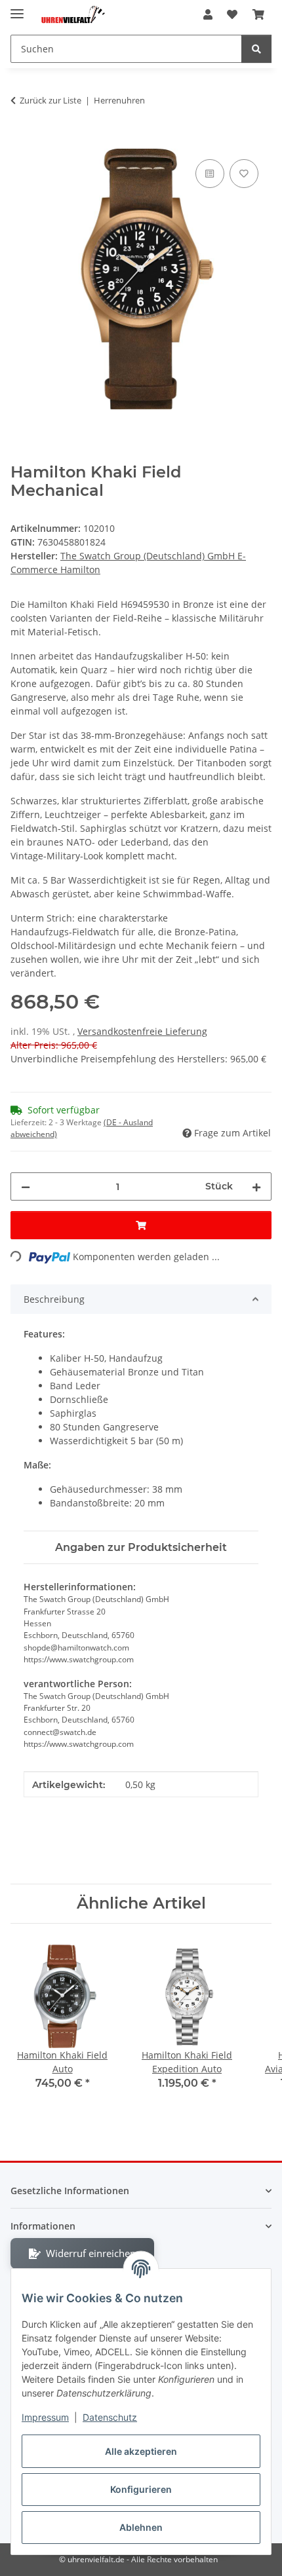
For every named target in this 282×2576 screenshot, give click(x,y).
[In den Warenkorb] (21, 141)
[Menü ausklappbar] (17, 8)
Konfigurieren (141, 2489)
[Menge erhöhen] (256, 1186)
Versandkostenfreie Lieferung (142, 1031)
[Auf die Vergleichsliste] (210, 174)
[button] (208, 14)
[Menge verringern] (26, 1186)
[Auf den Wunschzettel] (244, 174)
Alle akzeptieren (141, 2451)
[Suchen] (256, 49)
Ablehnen (141, 2527)
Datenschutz (110, 2417)
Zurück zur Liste (50, 100)
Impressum (45, 2417)
